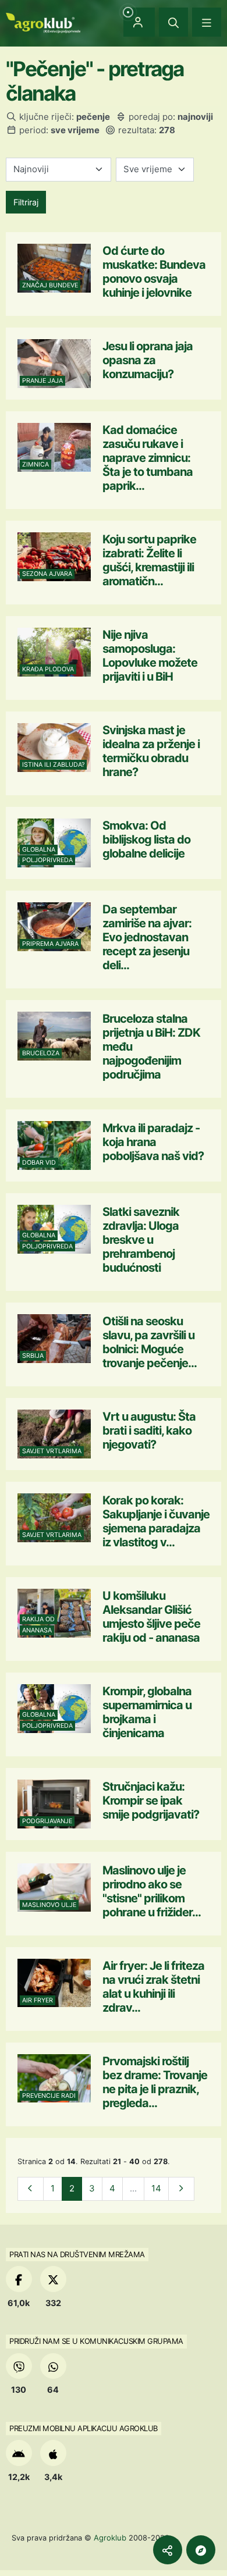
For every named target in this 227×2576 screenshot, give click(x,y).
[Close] (173, 22)
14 (156, 2188)
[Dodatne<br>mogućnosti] (201, 2550)
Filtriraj (26, 202)
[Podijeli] (168, 2550)
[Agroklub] (43, 22)
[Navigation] (207, 22)
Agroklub (110, 2538)
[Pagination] (31, 2189)
